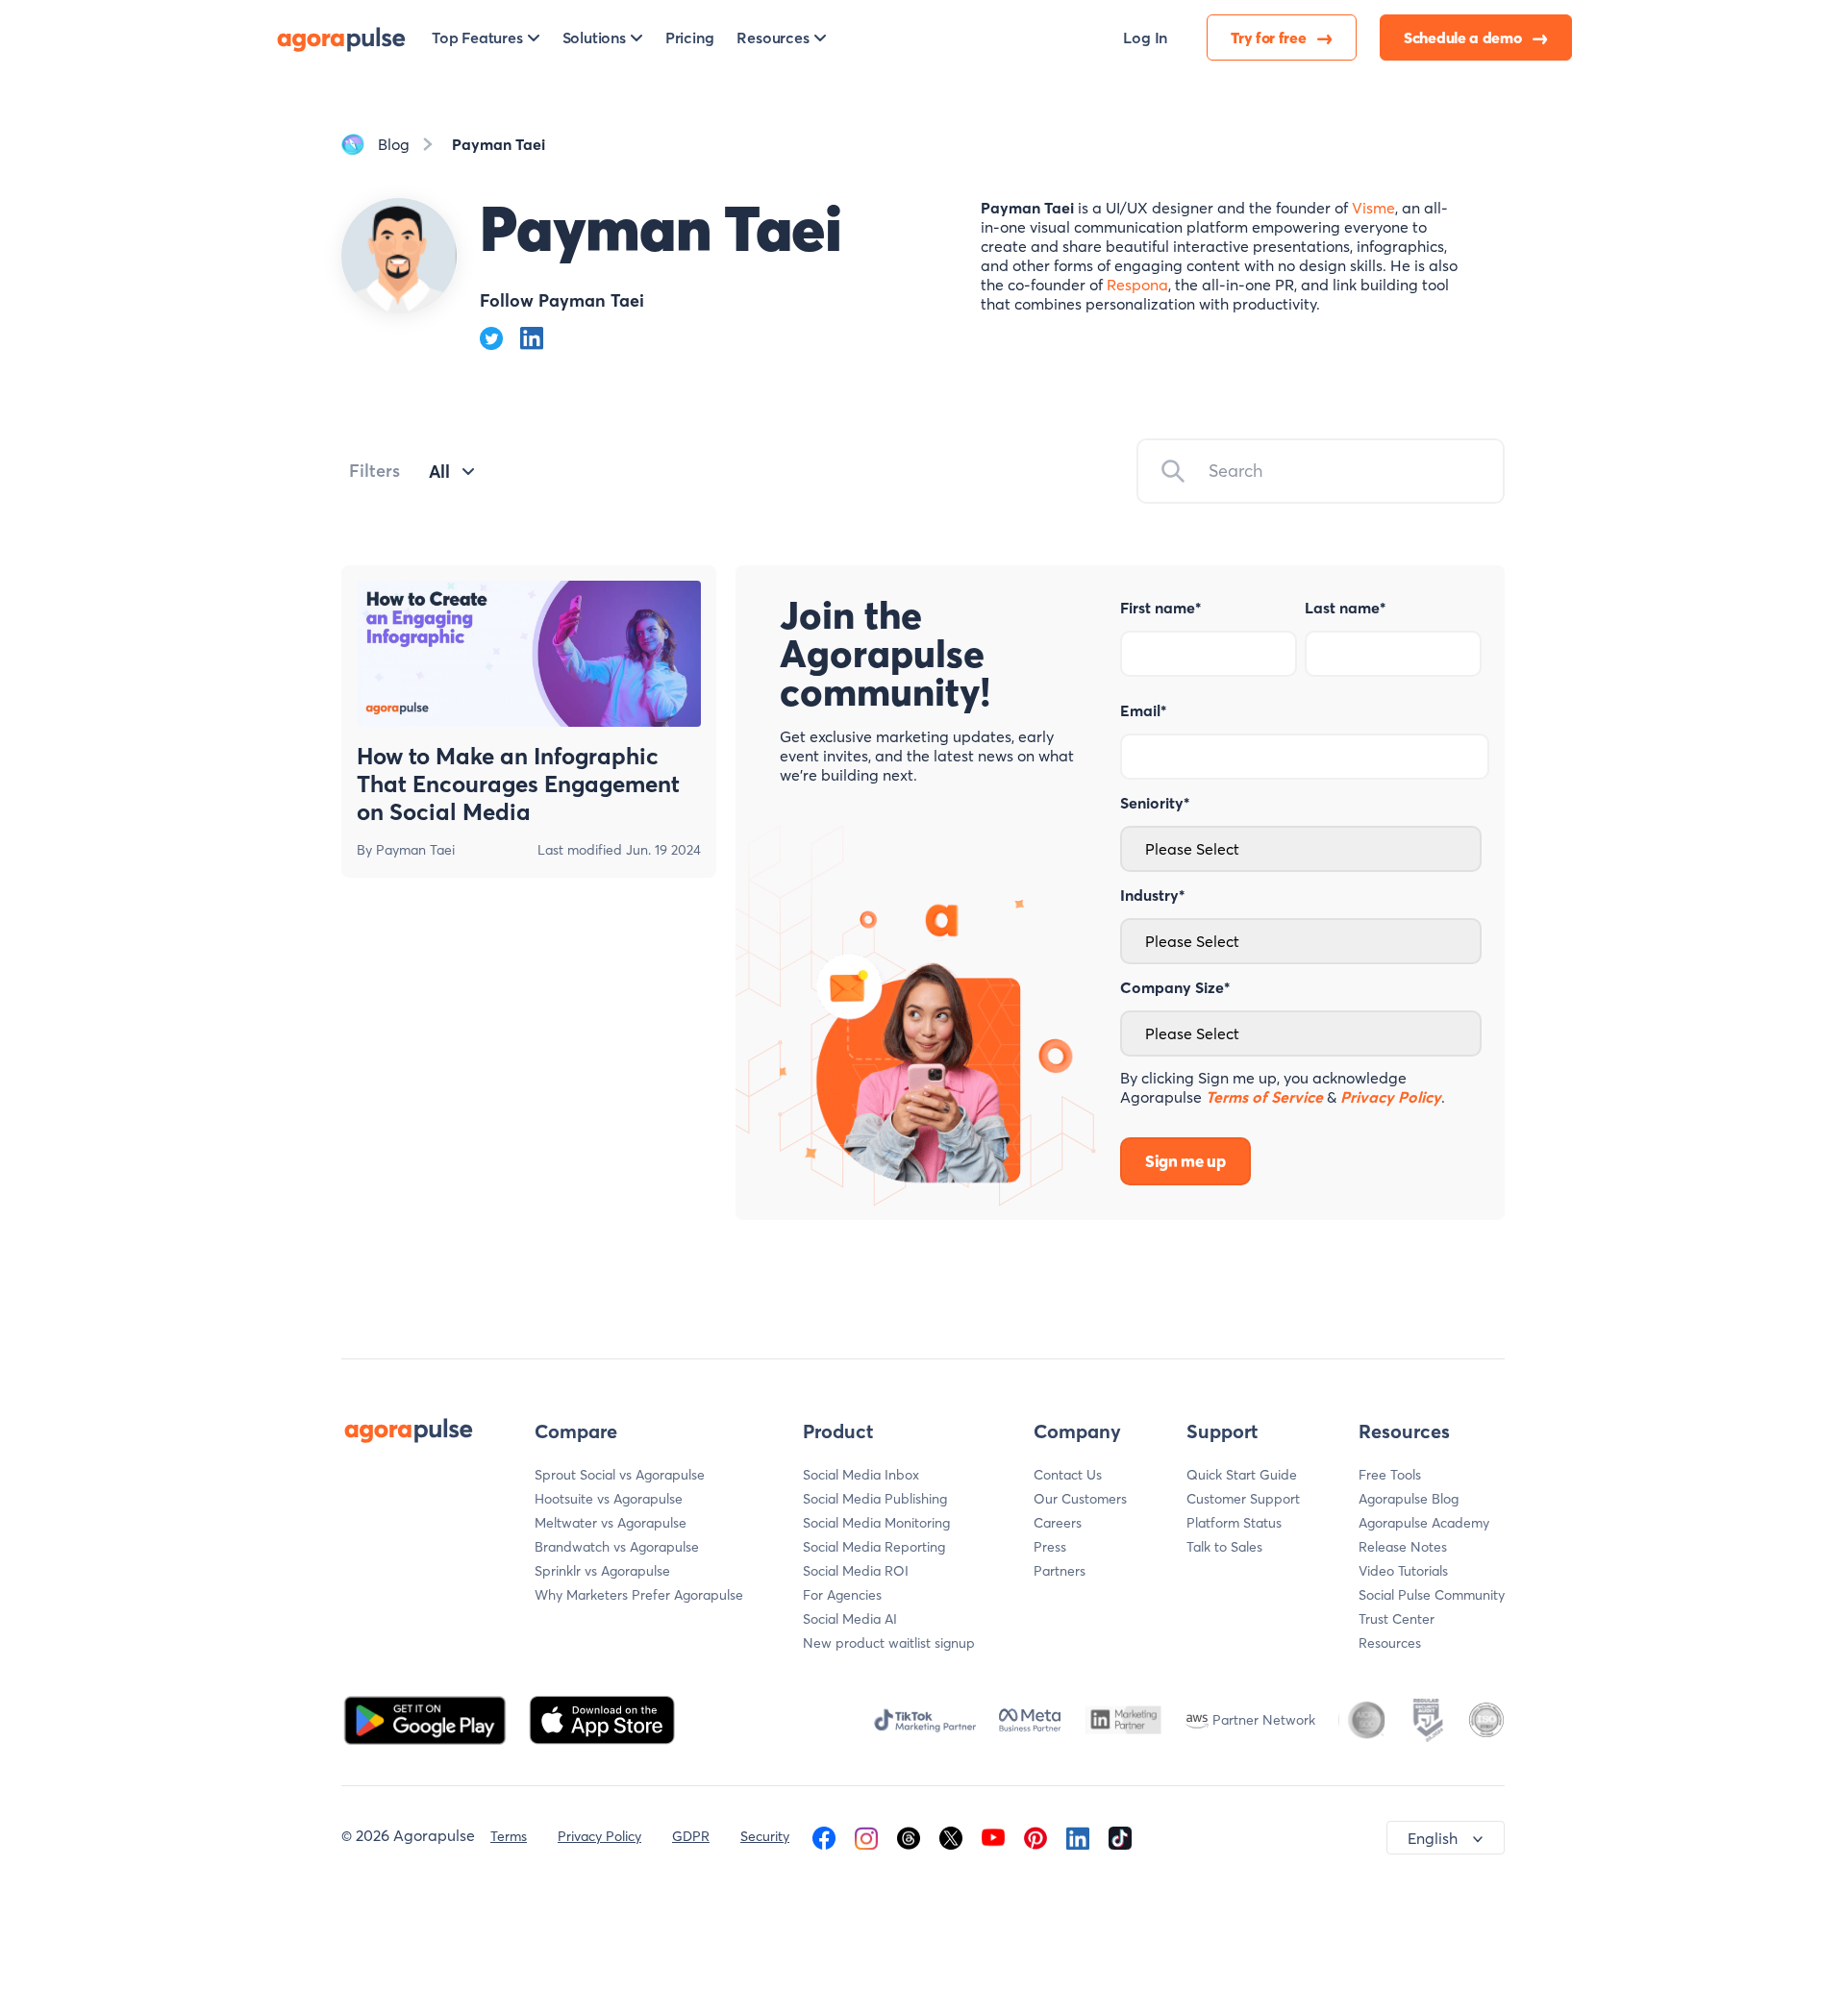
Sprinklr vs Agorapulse (602, 1571)
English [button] (1433, 1838)
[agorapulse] (341, 37)
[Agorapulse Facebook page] (824, 1836)
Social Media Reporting (874, 1547)
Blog (394, 144)
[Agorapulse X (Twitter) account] (951, 1836)
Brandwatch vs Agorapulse (617, 1547)
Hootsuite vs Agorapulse (609, 1499)
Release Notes (1403, 1547)
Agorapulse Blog (1409, 1499)
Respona (1137, 285)
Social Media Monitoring (876, 1523)
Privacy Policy (599, 1836)
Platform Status (1234, 1523)
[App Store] (602, 1718)
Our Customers (1080, 1499)
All (439, 472)
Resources (1390, 1643)
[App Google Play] (427, 1718)
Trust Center (1397, 1619)
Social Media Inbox (861, 1475)
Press (1050, 1547)
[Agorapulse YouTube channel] (993, 1836)
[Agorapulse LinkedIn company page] (1078, 1836)
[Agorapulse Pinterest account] (1035, 1836)
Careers (1058, 1523)
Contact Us (1068, 1475)
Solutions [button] (594, 37)
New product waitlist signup (889, 1643)
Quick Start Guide (1242, 1475)
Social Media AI (850, 1619)
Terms (509, 1836)
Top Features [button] (477, 37)
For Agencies (842, 1595)
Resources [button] (773, 37)
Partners (1060, 1571)
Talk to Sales (1224, 1547)
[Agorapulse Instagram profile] (866, 1836)
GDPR (691, 1836)
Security (765, 1836)
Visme (1373, 208)
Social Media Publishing (875, 1499)
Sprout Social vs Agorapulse (620, 1475)
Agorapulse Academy (1424, 1523)
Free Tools (1390, 1475)
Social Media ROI (856, 1571)
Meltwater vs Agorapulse (611, 1523)
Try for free (1270, 37)
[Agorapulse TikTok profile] (1120, 1836)
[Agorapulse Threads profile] (909, 1836)
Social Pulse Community (1432, 1595)
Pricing (690, 37)
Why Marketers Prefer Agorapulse (639, 1595)
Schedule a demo (1464, 37)
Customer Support (1243, 1499)
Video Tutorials (1403, 1571)
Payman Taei (415, 850)
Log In (1145, 37)
